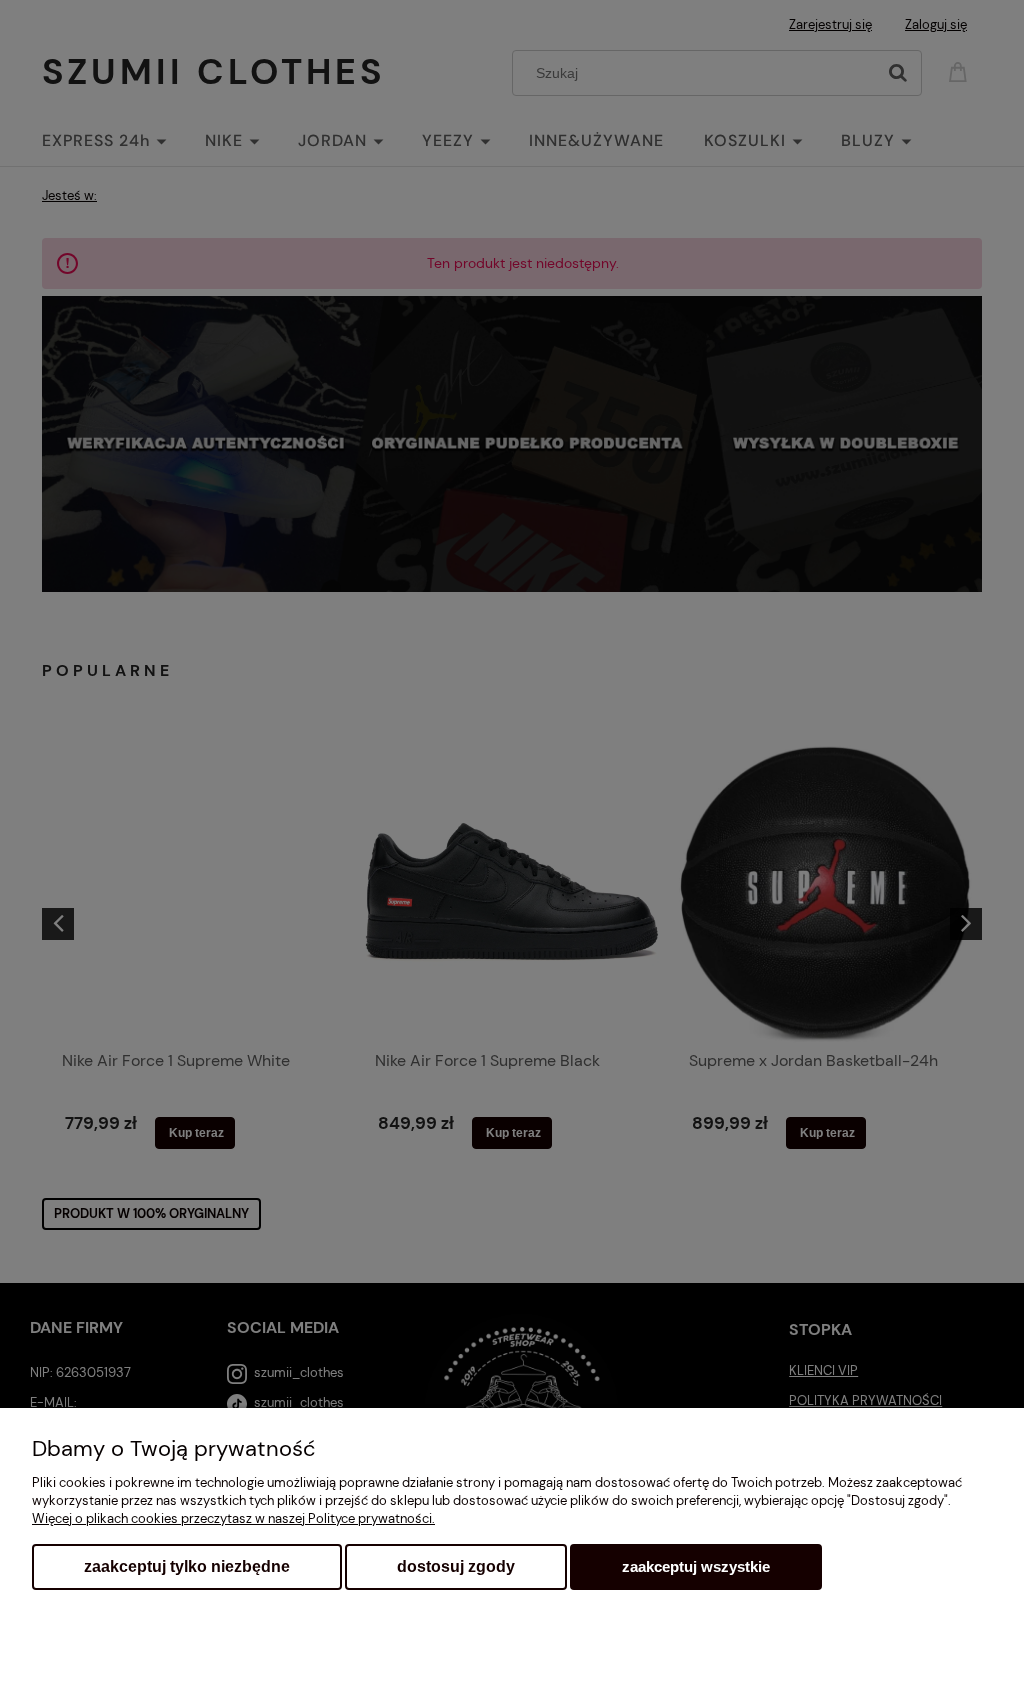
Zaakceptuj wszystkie (696, 1566)
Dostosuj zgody (456, 1566)
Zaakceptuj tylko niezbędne (187, 1566)
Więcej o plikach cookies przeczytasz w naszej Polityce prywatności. (233, 1518)
